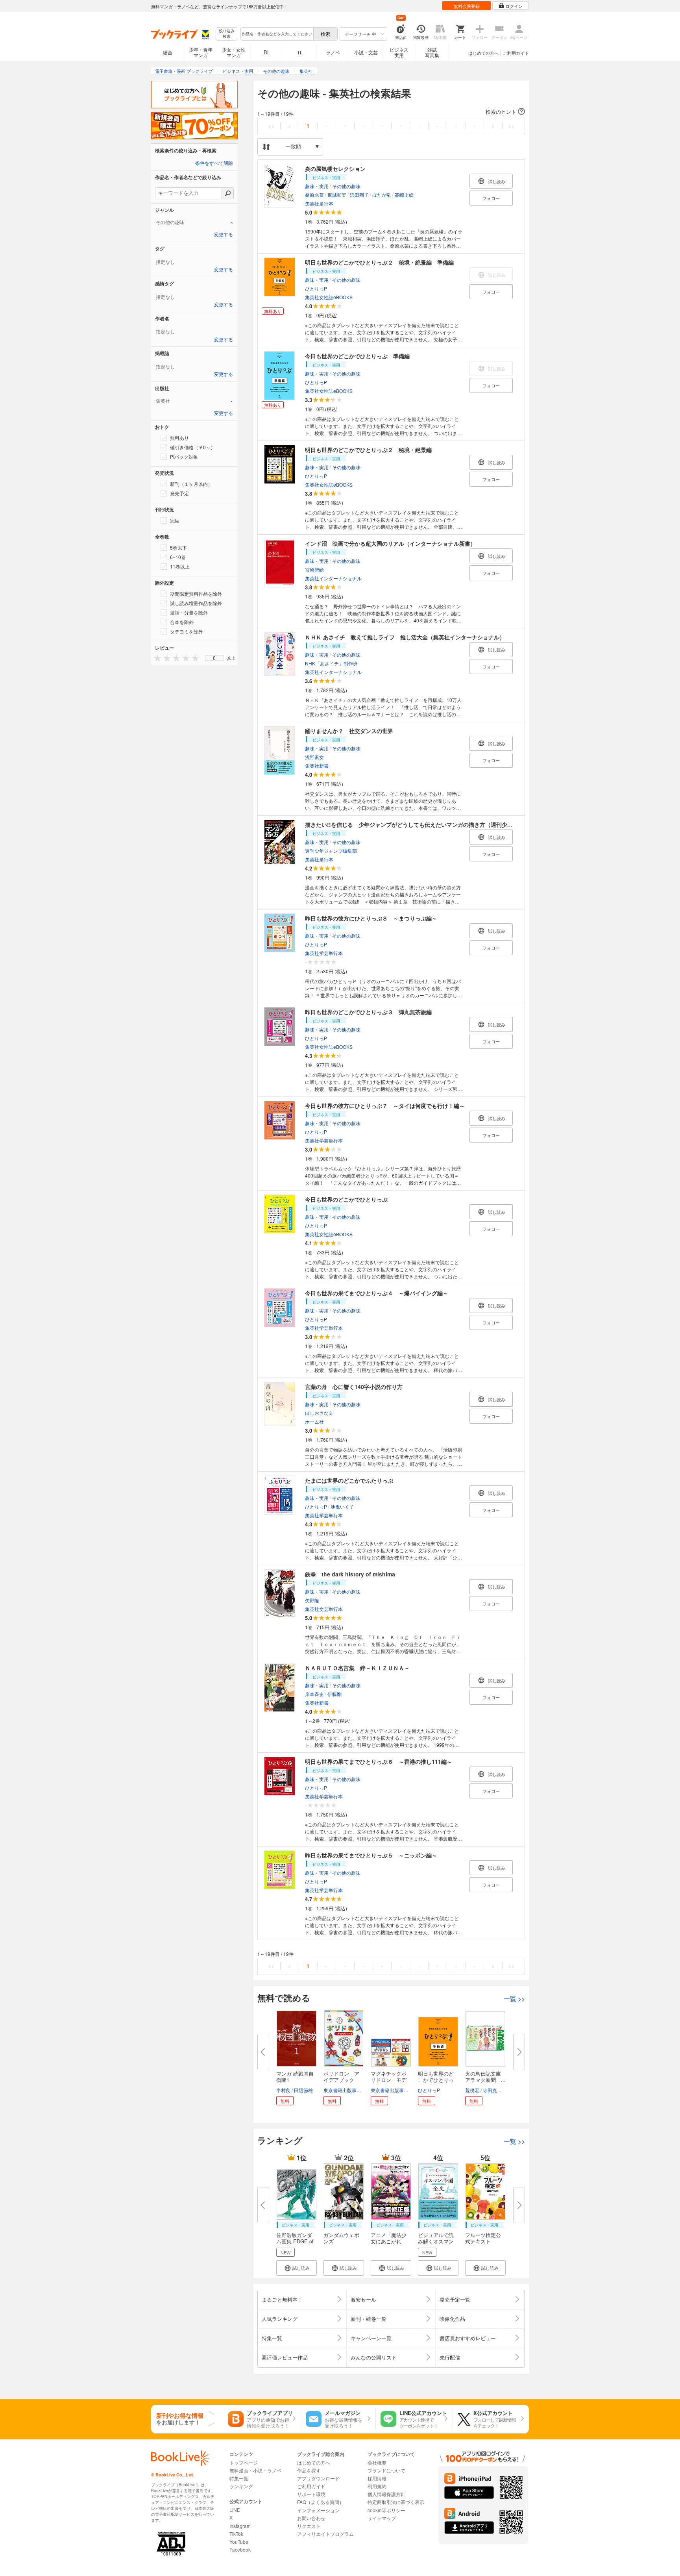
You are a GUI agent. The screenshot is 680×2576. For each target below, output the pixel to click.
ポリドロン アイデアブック (341, 2077)
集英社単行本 (319, 203)
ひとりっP (316, 288)
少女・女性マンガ (234, 52)
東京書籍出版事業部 (345, 2090)
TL (300, 52)
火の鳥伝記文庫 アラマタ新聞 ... (486, 2077)
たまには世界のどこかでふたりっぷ (349, 1480)
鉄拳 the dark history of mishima (350, 1574)
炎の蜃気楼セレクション (335, 169)
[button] (391, 112)
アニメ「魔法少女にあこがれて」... (389, 2241)
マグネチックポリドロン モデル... (389, 2080)
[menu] (214, 658)
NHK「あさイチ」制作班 (331, 663)
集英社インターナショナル (333, 578)
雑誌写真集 (432, 52)
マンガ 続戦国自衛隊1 (295, 2077)
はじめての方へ (483, 53)
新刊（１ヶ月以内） (191, 484)
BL (267, 52)
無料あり (179, 438)
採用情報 (377, 2478)
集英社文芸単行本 (324, 1609)
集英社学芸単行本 (324, 953)
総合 (168, 52)
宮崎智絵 (314, 569)
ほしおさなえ (319, 1413)
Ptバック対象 (184, 456)
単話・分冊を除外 (189, 612)
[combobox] (277, 34)
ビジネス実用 (399, 52)
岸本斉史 (314, 1694)
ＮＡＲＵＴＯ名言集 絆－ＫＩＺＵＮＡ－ (357, 1668)
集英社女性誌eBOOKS (329, 297)
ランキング (241, 2486)
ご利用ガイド (516, 53)
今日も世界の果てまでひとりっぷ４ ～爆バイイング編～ (377, 1293)
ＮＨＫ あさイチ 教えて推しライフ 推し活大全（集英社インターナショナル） (405, 637)
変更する (224, 235)
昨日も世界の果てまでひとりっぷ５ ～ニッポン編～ (371, 1855)
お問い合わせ (311, 2518)
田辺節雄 (303, 2090)
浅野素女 (314, 757)
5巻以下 (178, 547)
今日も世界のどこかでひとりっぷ (346, 1199)
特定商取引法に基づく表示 (396, 2502)
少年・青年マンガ (201, 52)
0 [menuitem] (214, 658)
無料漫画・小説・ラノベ (255, 2470)
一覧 (514, 1999)
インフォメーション (318, 2510)
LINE (235, 2510)
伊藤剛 (334, 1694)
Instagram (240, 2526)
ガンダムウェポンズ (341, 2238)
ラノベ (333, 52)
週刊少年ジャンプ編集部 (331, 851)
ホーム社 (314, 1421)
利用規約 (377, 2486)
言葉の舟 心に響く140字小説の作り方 (354, 1387)
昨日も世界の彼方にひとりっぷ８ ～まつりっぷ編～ (371, 918)
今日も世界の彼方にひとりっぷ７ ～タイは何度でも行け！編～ (385, 1106)
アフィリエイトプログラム (325, 2534)
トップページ (244, 2462)
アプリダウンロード (318, 2478)
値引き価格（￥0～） (193, 447)
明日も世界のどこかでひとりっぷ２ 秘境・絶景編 (368, 450)
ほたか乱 (382, 195)
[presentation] (156, 658)
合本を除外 (182, 622)
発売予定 (179, 493)
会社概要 (377, 2462)
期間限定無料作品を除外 (196, 594)
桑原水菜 (314, 195)
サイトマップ (382, 2518)
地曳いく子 (342, 1507)
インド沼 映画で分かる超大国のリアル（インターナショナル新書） (390, 543)
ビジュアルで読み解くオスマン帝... (436, 2241)
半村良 (283, 2090)
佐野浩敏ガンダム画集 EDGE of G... (295, 2241)
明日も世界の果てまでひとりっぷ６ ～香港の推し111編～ (379, 1761)
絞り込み (227, 34)
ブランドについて (386, 2470)
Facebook (240, 2549)
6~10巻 (178, 557)
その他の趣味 (346, 186)
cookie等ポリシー (386, 2510)
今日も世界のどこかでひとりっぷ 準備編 (357, 356)
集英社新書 (317, 766)
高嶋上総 (404, 195)
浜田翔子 (359, 195)
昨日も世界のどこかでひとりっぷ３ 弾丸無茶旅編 (368, 1012)
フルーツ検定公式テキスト (483, 2238)
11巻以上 (180, 566)
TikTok (236, 2534)
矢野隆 (312, 1600)
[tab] (194, 222)
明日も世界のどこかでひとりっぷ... (436, 2080)
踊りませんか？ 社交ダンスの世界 (349, 731)
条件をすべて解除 (214, 163)
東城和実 (337, 195)
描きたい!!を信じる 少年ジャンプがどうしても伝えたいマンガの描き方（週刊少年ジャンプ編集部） (431, 824)
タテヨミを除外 (187, 631)
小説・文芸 (366, 52)
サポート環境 (311, 2494)
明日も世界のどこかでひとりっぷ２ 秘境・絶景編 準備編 (379, 262)
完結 (175, 520)
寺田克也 (492, 2090)
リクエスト (309, 2526)
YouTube (239, 2542)
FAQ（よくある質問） (321, 2502)
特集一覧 (239, 2478)
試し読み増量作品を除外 (196, 603)
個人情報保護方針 (386, 2494)
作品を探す (309, 2470)
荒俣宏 (472, 2090)
